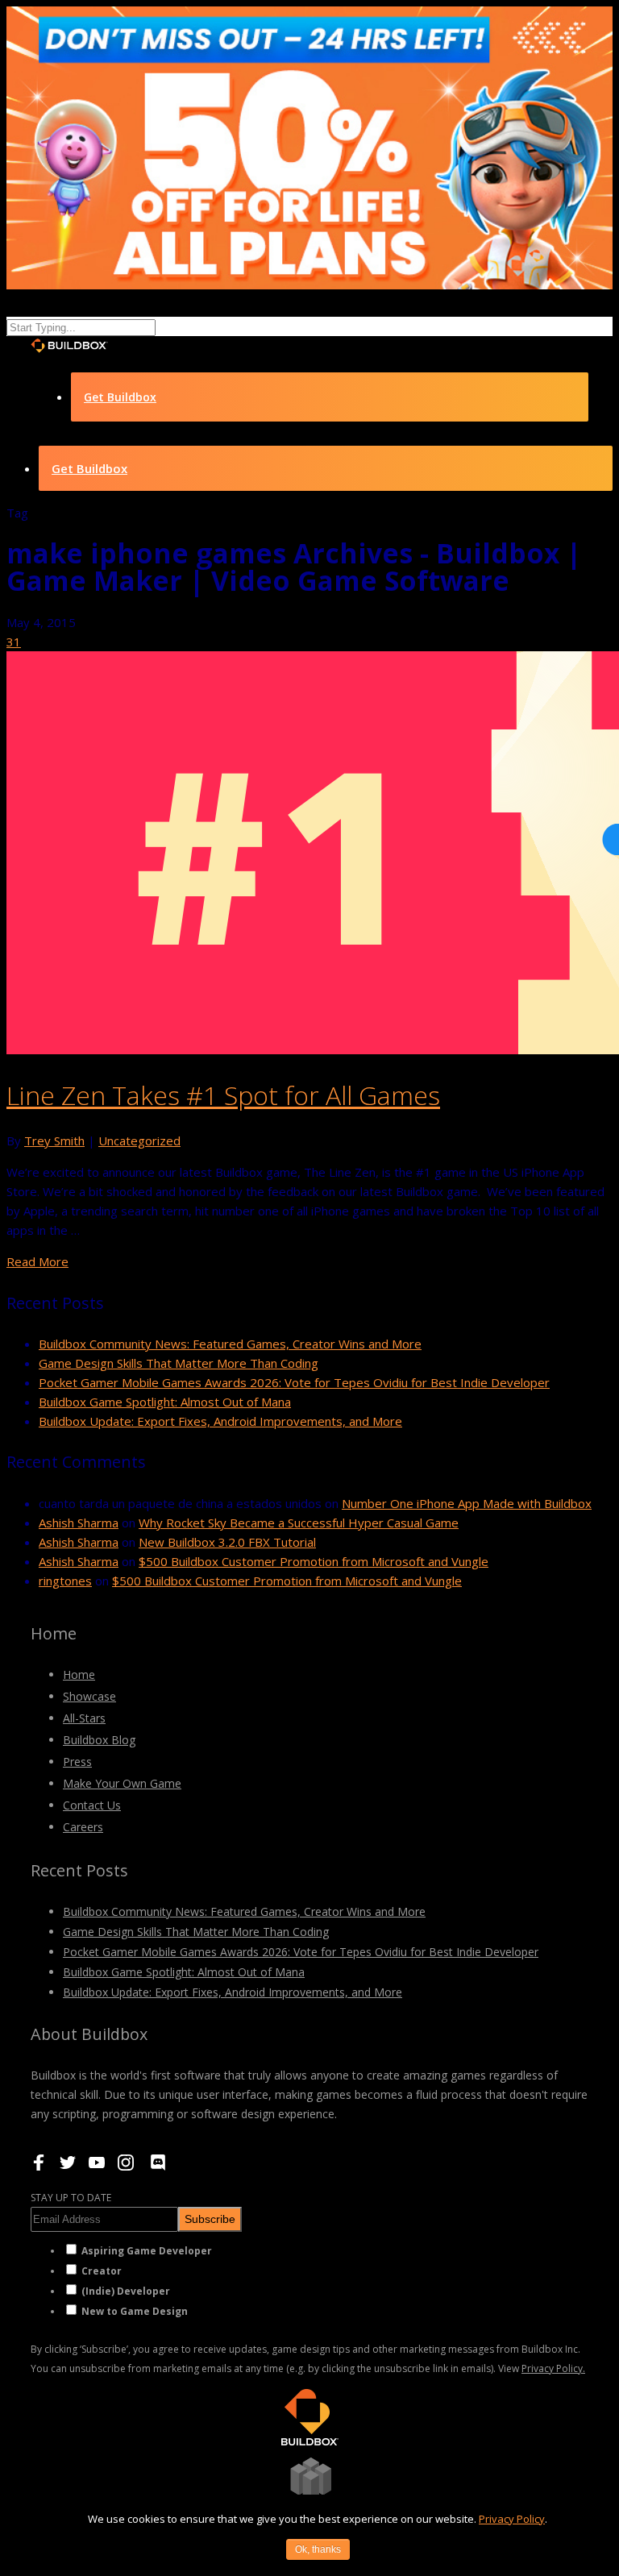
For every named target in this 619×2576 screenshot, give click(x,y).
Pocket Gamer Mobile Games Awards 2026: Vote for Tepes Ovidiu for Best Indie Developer (294, 1382)
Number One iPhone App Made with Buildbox (467, 1503)
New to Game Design (135, 2311)
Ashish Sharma (79, 1523)
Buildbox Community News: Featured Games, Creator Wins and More (230, 1344)
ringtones (65, 1581)
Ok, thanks (318, 2549)
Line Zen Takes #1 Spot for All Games (223, 1095)
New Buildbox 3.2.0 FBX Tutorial (227, 1542)
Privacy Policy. (553, 2368)
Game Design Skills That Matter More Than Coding (179, 1363)
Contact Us (92, 1805)
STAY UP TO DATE (71, 2198)
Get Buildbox (120, 397)
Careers (83, 1827)
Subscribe (210, 2219)
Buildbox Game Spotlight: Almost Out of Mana (165, 1402)
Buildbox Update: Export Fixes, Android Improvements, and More (220, 1421)
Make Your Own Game (122, 1783)
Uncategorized (139, 1141)
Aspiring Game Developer (147, 2251)
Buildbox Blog (99, 1740)
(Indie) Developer (126, 2291)
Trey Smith (54, 1141)
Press (77, 1762)
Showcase (89, 1696)
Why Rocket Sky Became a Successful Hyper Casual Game (299, 1523)
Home (79, 1674)
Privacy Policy (512, 2519)
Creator (102, 2271)
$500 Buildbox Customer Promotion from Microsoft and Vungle (314, 1561)
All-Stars (84, 1718)
